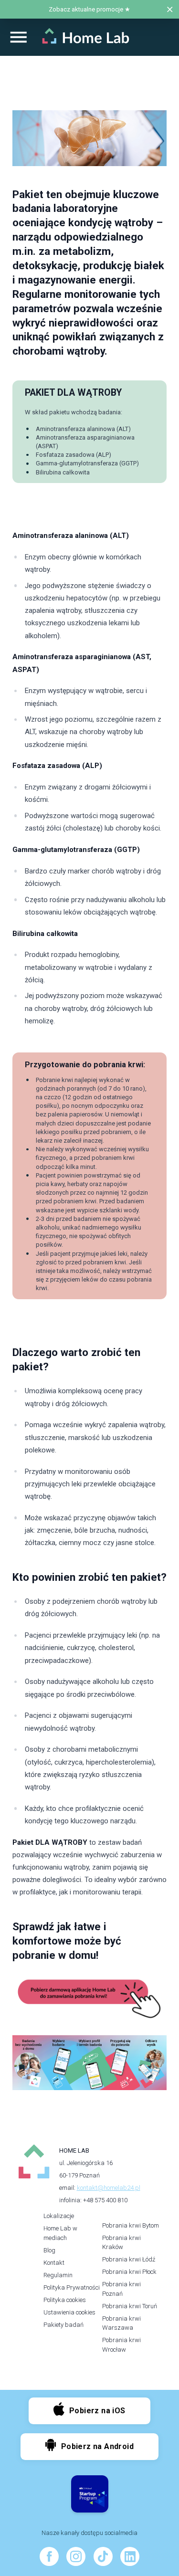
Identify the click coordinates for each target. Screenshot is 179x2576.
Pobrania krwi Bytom (131, 2225)
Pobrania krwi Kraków (121, 2243)
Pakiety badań (63, 2325)
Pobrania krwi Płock (129, 2272)
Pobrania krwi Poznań (121, 2289)
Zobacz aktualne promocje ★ (89, 9)
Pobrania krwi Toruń (130, 2306)
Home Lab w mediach (60, 2233)
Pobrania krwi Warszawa (121, 2323)
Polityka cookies (65, 2300)
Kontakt (54, 2263)
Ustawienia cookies (69, 2312)
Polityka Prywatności (72, 2287)
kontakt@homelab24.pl (109, 2188)
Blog (49, 2250)
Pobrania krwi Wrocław (121, 2345)
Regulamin (58, 2275)
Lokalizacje (59, 2216)
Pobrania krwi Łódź (129, 2259)
